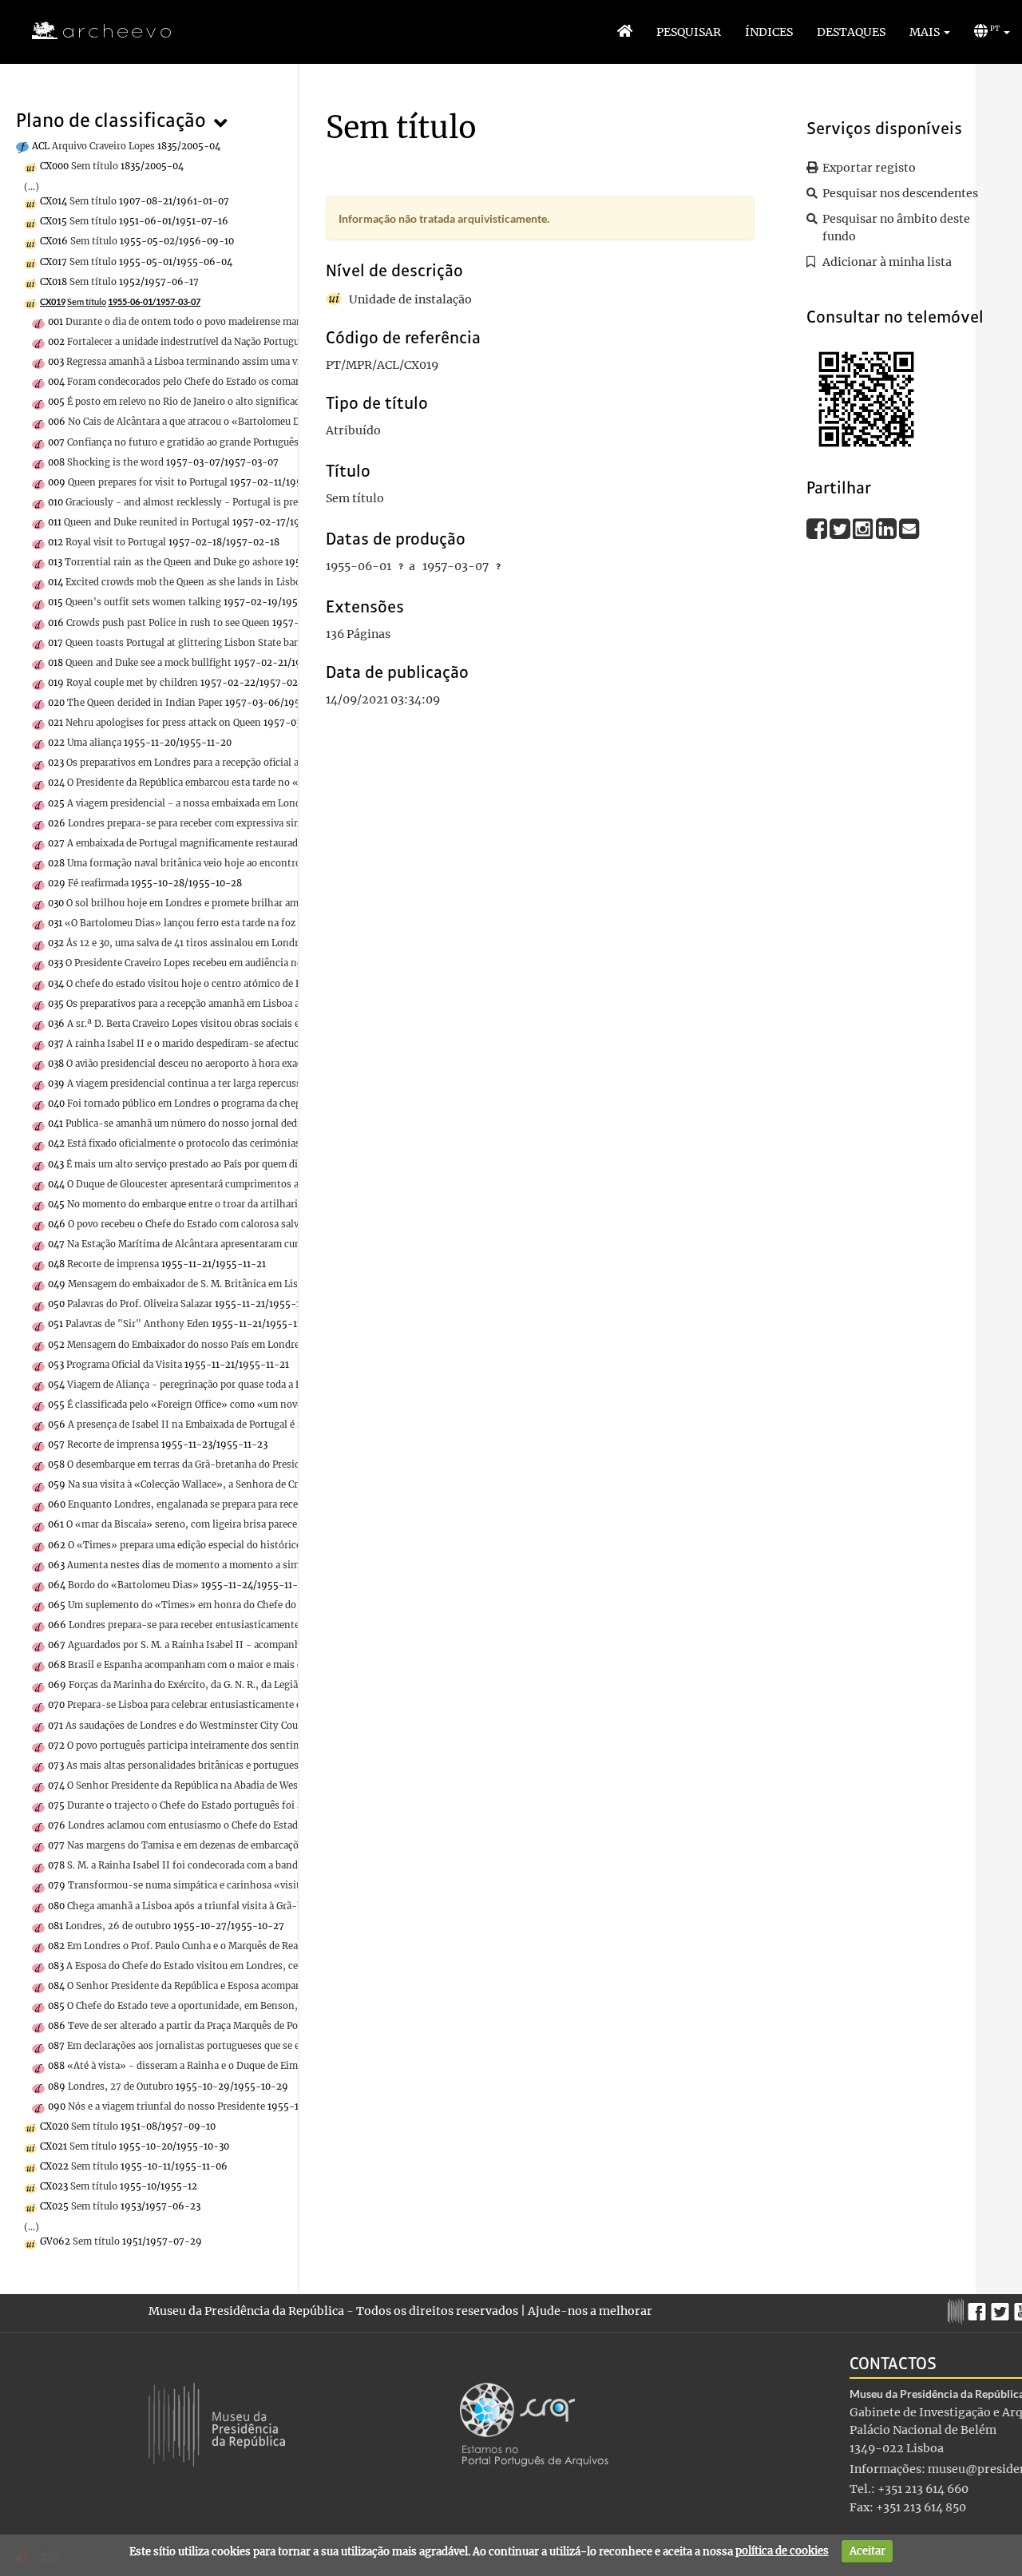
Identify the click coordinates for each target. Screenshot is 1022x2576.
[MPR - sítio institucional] (958, 2309)
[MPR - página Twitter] (1002, 2308)
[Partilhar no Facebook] (818, 528)
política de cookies (782, 2551)
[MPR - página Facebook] (979, 2308)
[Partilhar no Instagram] (864, 528)
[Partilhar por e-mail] (909, 528)
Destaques (851, 32)
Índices (769, 32)
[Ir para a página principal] (91, 31)
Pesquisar (689, 32)
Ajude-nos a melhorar (590, 2311)
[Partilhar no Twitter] (841, 528)
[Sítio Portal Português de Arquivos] (534, 2423)
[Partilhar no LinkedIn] (887, 528)
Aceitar (868, 2551)
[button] (930, 32)
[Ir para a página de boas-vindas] (625, 32)
